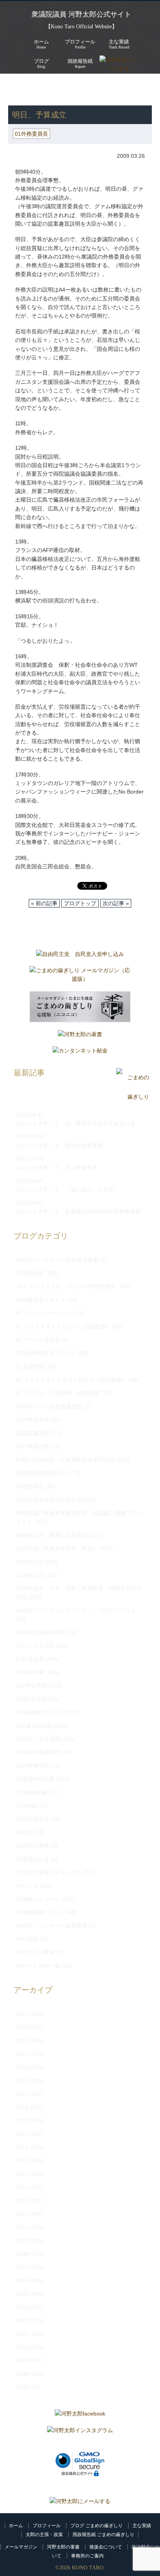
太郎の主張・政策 (44, 2535)
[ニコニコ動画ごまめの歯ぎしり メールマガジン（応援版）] (80, 1009)
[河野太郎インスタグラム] (80, 2432)
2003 (22, 2321)
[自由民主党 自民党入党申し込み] (80, 956)
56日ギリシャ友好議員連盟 (49, 1406)
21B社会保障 (32, 1699)
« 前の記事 (44, 903)
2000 (22, 2360)
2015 (22, 2160)
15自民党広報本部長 (41, 1632)
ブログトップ (80, 903)
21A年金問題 (32, 1686)
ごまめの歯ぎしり (35, 93)
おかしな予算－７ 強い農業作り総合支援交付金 (76, 1123)
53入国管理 (30, 1367)
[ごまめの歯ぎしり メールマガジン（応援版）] (80, 977)
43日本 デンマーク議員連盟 (52, 1926)
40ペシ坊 (27, 1886)
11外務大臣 (30, 1562)
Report (80, 63)
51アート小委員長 (38, 1340)
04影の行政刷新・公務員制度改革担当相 (65, 1460)
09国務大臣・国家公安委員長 (52, 1535)
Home (41, 44)
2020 (22, 2094)
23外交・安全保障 (38, 1739)
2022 (22, 2067)
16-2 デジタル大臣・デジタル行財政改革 (66, 1286)
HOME (16, 85)
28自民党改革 (33, 1819)
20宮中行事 (30, 1672)
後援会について (106, 2547)
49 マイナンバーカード (44, 1313)
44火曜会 (27, 1939)
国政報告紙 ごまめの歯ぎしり (103, 2535)
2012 (22, 2201)
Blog (41, 63)
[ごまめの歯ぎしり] (133, 1097)
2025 (22, 2027)
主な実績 (142, 2526)
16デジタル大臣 (35, 1646)
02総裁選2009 (33, 1433)
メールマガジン (21, 2547)
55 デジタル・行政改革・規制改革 (58, 1393)
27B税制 (26, 1806)
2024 (22, 2041)
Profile (80, 44)
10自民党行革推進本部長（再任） (57, 1548)
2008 (22, 2254)
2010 (22, 2227)
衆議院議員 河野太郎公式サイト (81, 14)
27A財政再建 (32, 1793)
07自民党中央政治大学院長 (49, 1500)
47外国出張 (30, 1273)
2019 (22, 2107)
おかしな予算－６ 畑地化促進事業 (59, 1146)
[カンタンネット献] (80, 1052)
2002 (22, 2334)
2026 (22, 2014)
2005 (22, 2294)
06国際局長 (30, 1486)
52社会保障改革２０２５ (46, 1353)
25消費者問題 (33, 1766)
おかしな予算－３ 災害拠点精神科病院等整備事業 (78, 1211)
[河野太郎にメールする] (80, 2501)
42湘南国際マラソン (41, 1912)
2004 (22, 2307)
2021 (22, 2081)
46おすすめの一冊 (38, 1966)
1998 (22, 2387)
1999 (22, 2374)
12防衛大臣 (30, 1575)
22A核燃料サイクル (40, 1712)
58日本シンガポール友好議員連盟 (57, 1260)
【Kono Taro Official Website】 (81, 27)
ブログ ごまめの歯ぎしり (97, 2526)
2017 (22, 2134)
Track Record (119, 44)
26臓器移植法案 (35, 1779)
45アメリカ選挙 (35, 1952)
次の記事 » (116, 903)
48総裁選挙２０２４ (41, 1300)
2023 (22, 2054)
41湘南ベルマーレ (38, 1899)
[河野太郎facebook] (80, 2416)
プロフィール (47, 2526)
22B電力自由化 (34, 1726)
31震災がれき (33, 1859)
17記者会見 (30, 1659)
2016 (22, 2147)
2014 (22, 2174)
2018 (22, 2120)
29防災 (24, 1832)
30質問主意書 (33, 1846)
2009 (22, 2241)
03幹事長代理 (33, 1446)
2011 (22, 2214)
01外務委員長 (85, 93)
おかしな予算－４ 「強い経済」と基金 (65, 1189)
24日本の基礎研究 (38, 1752)
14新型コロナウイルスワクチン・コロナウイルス (76, 1610)
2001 (22, 2347)
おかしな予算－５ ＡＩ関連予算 (57, 1168)
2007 (22, 2267)
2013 (22, 2187)
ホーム (16, 2526)
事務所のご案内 (87, 2556)
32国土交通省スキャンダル (49, 1872)
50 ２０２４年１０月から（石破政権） (63, 1327)
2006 (22, 2281)
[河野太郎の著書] (80, 1036)
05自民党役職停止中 (41, 1473)
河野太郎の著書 (63, 2547)
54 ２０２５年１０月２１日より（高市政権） (71, 1380)
